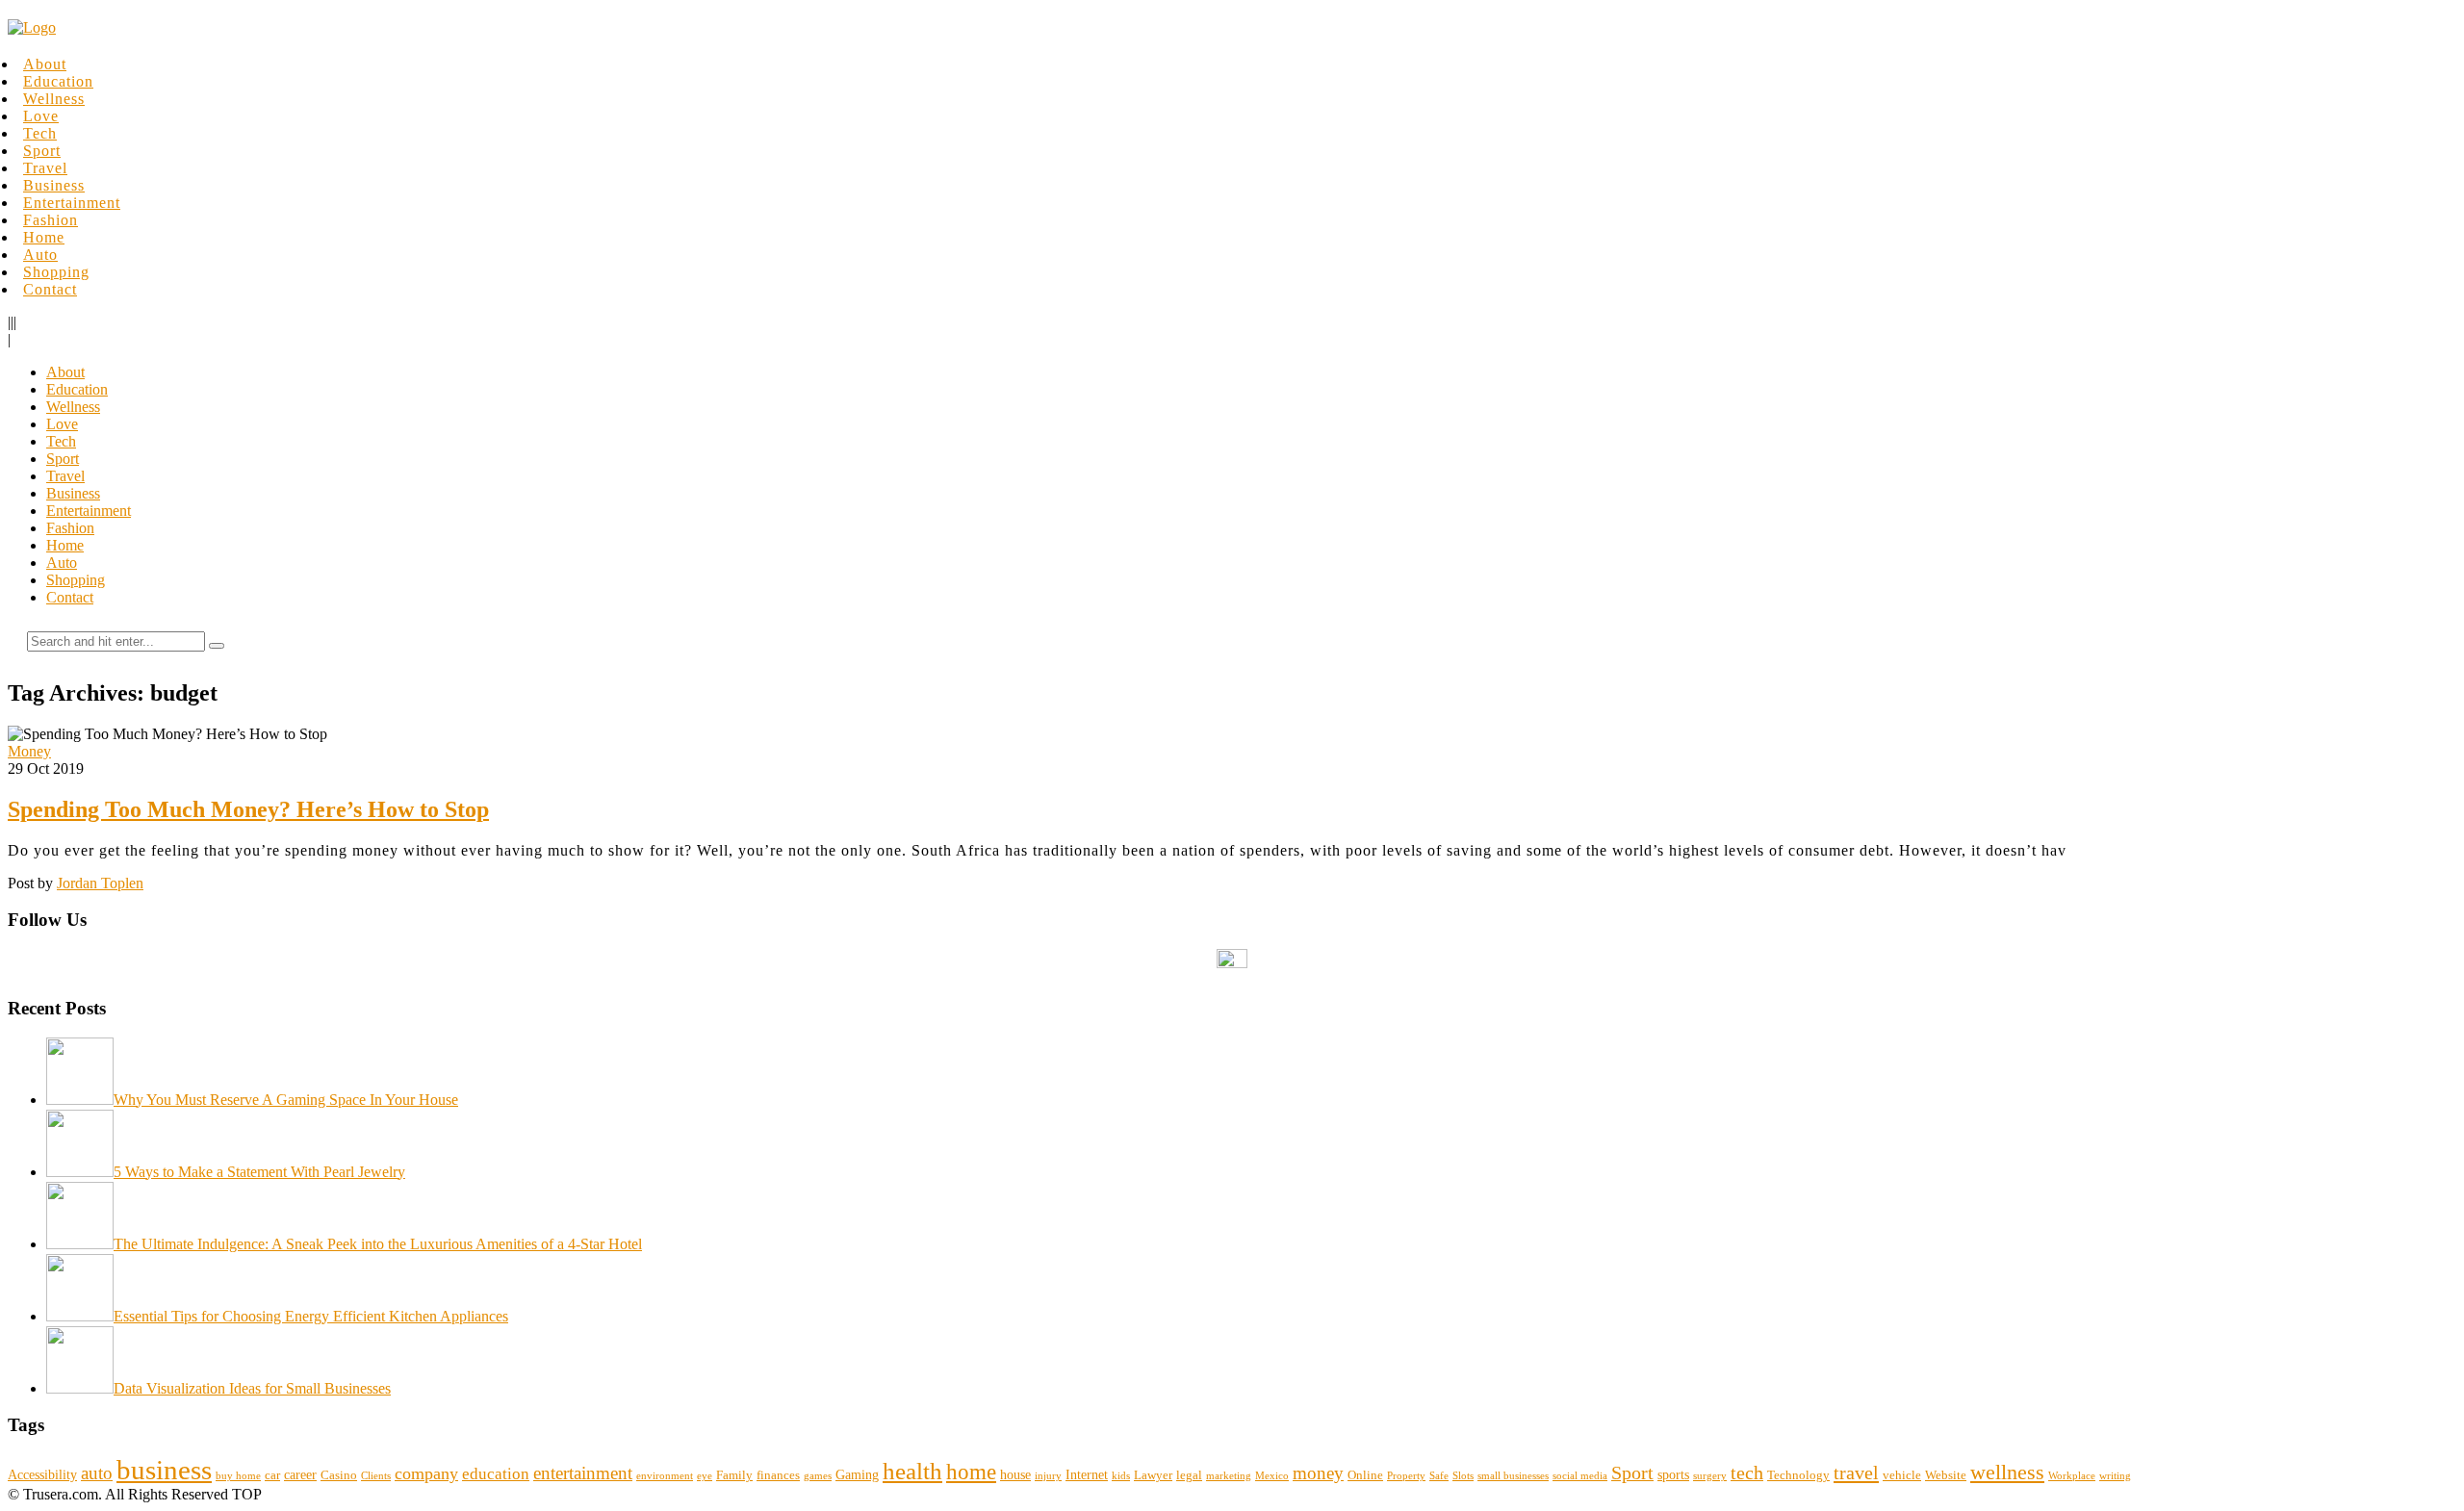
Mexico (1272, 1476)
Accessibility (42, 1474)
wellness (2007, 1472)
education (496, 1474)
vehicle (1902, 1475)
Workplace (2072, 1476)
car (272, 1475)
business (164, 1470)
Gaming (857, 1474)
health (912, 1471)
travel (1856, 1473)
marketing (1229, 1476)
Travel (45, 168)
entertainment (583, 1473)
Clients (376, 1476)
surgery (1710, 1476)
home (971, 1472)
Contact (50, 289)
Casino (339, 1475)
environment (665, 1476)
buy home (238, 1476)
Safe (1439, 1476)
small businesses (1513, 1476)
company (426, 1473)
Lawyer (1153, 1475)
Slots (1463, 1476)
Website (1946, 1475)
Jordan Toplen (100, 883)
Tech (40, 133)
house (1015, 1474)
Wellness (54, 99)
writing (2115, 1476)
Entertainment (72, 203)
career (300, 1474)
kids (1121, 1476)
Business (54, 185)
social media (1580, 1476)
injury (1048, 1476)
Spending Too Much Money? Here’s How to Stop (248, 809)
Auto (40, 255)
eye (705, 1476)
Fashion (51, 220)
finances (778, 1475)
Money (29, 751)
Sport (42, 151)
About (45, 64)
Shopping (56, 272)
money (1318, 1473)
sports (1673, 1474)
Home (44, 237)
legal (1189, 1475)
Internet (1087, 1474)
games (818, 1476)
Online (1365, 1475)
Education (58, 81)
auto (97, 1473)
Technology (1798, 1475)
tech (1747, 1473)
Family (734, 1475)
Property (1406, 1476)
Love (41, 116)
